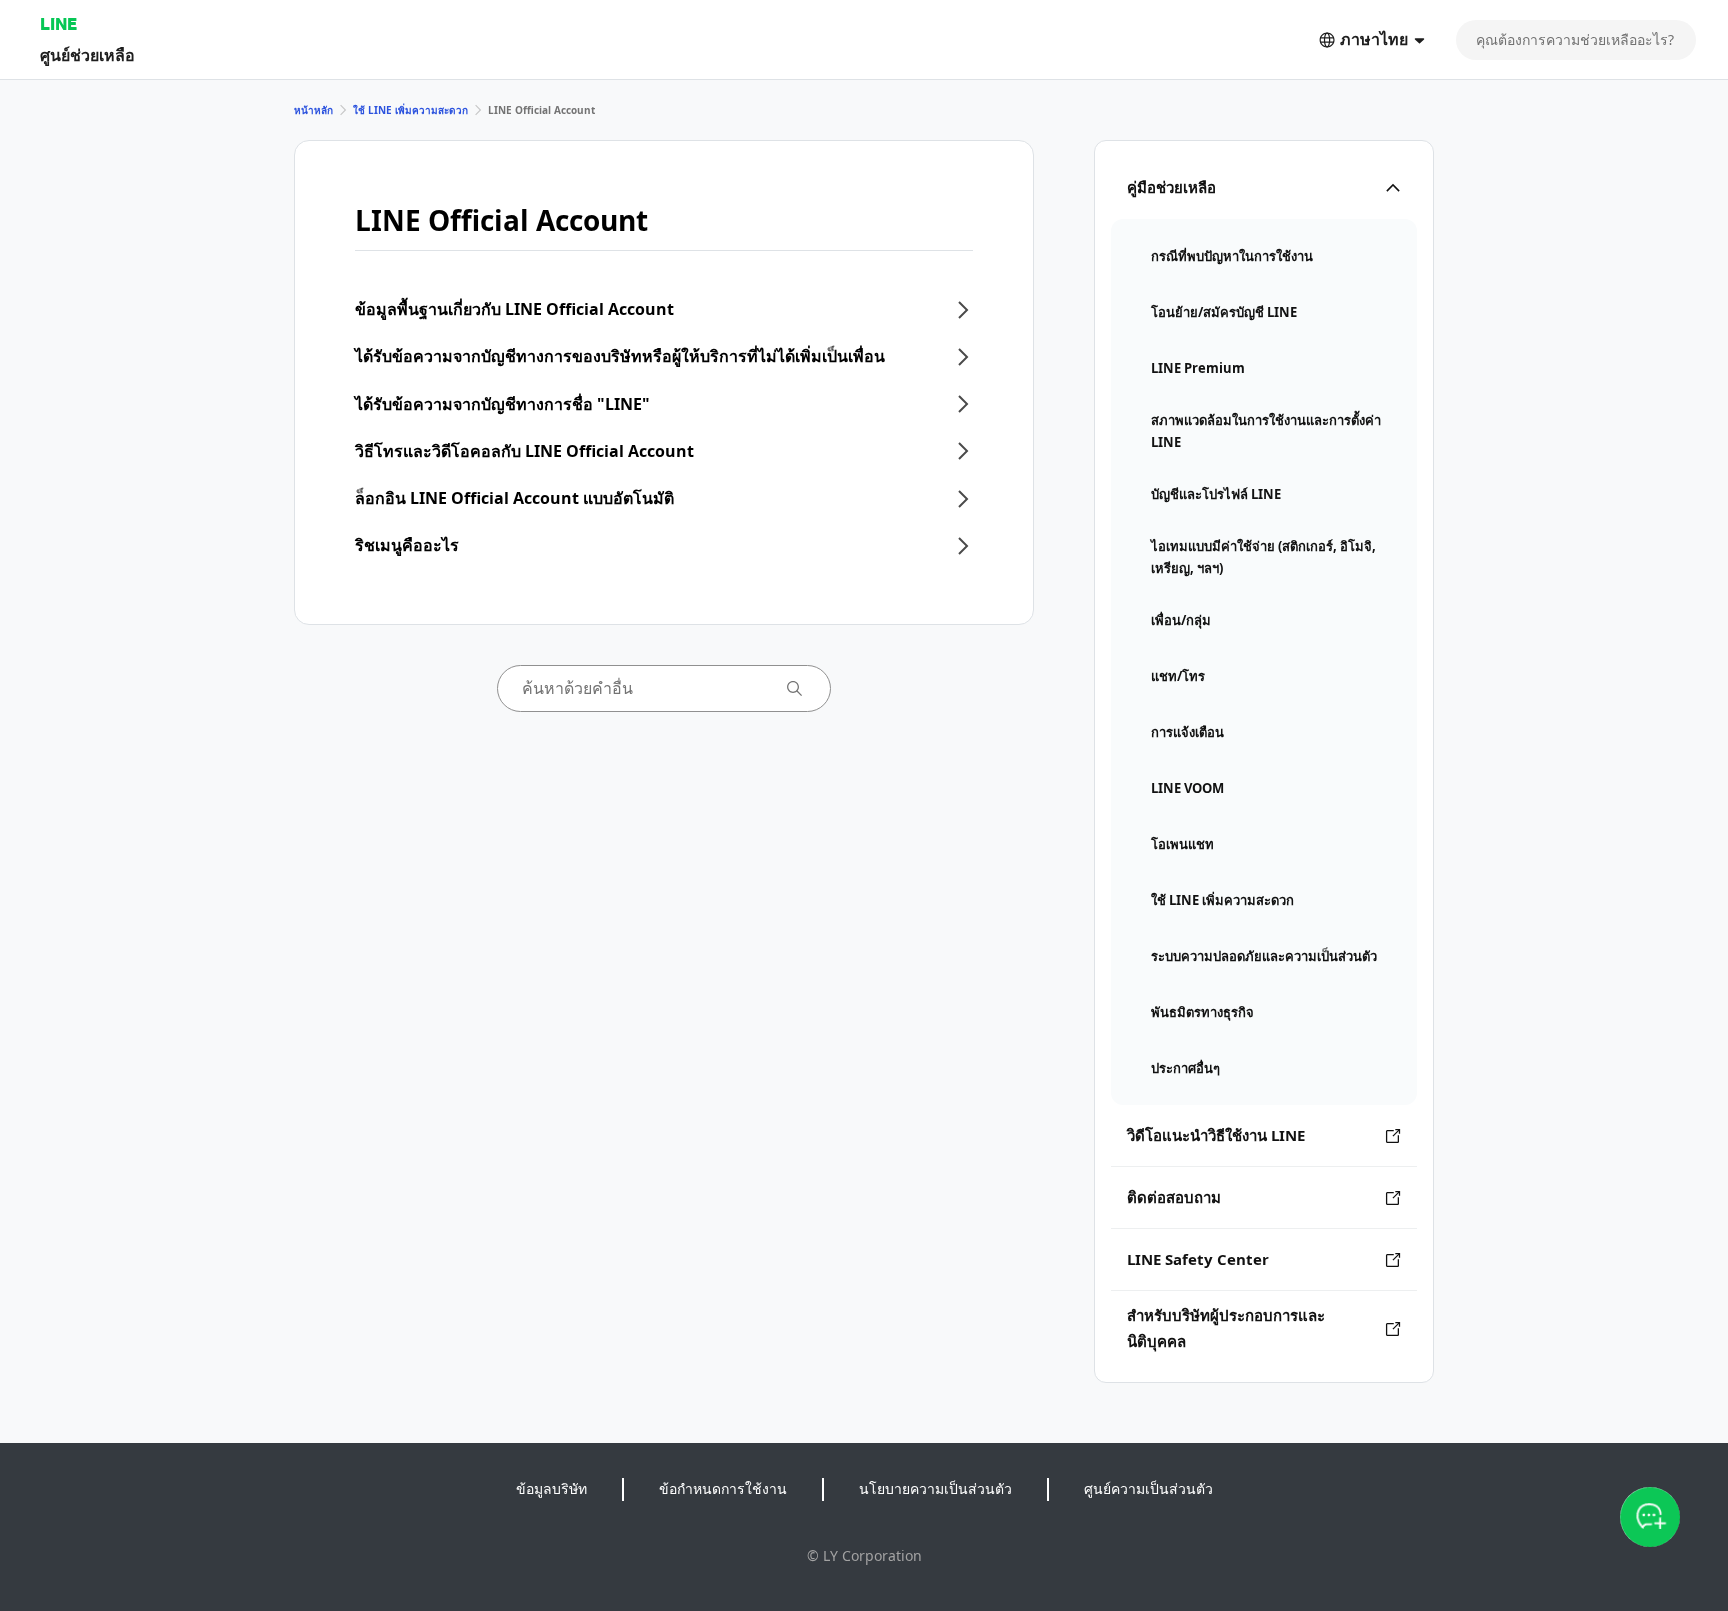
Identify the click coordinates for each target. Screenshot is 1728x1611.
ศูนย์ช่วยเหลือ (87, 54)
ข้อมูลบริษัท (551, 1488)
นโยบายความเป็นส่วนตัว (935, 1488)
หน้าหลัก (313, 110)
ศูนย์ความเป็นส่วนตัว (1148, 1488)
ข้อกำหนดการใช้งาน (723, 1488)
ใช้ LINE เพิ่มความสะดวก (410, 110)
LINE (58, 23)
